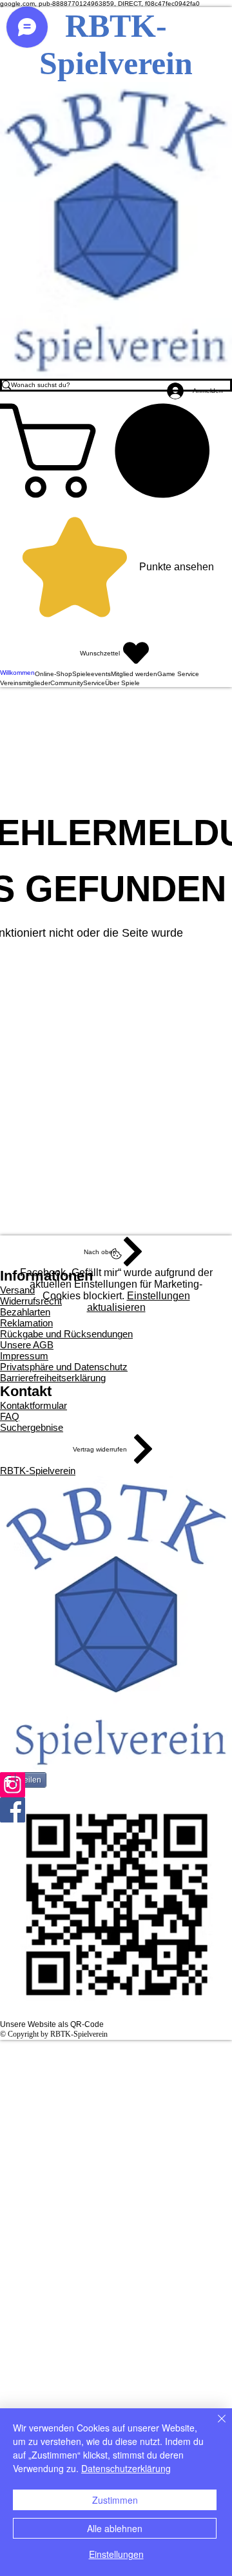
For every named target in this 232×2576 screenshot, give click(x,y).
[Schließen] (214, 2426)
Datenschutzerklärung (126, 2468)
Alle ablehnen (115, 2528)
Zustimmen (115, 2500)
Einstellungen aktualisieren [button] (139, 1302)
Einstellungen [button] (116, 2554)
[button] (116, 451)
